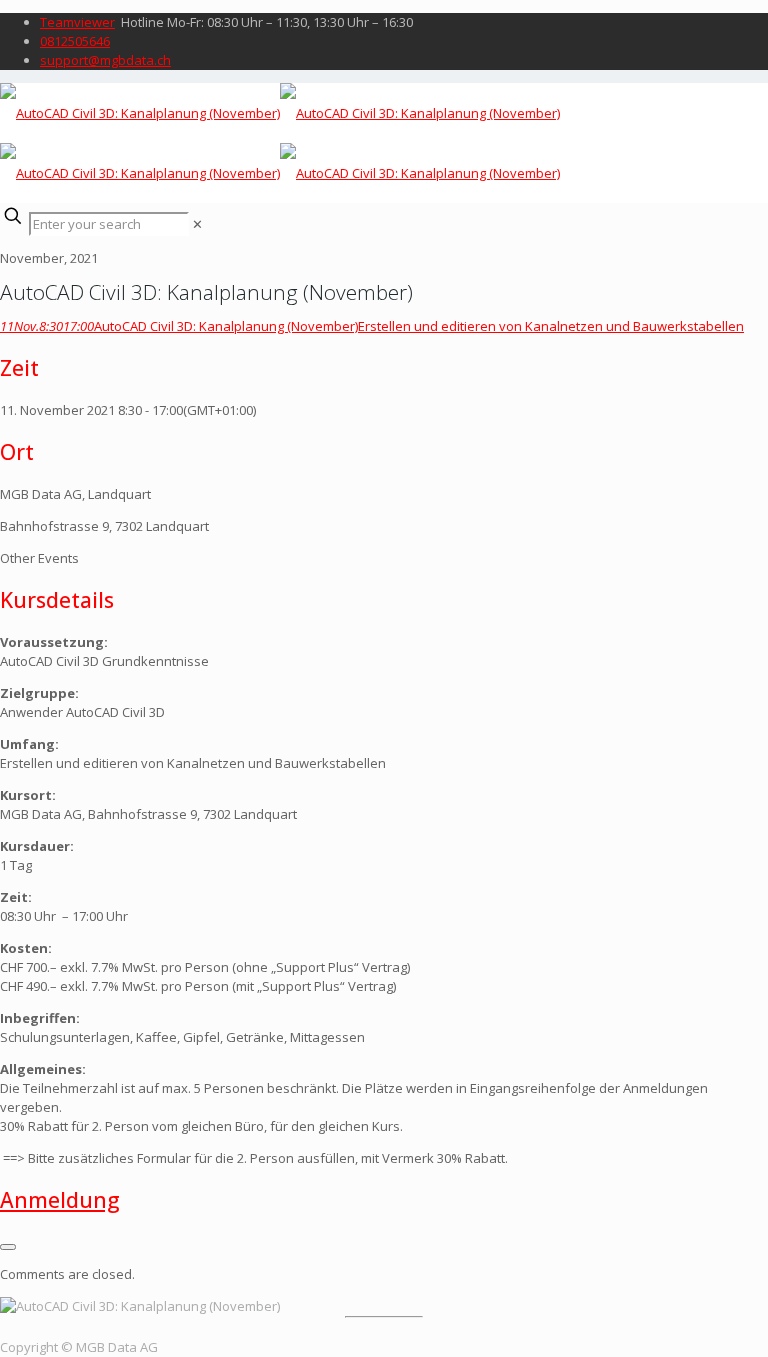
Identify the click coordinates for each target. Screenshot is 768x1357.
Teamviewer (77, 22)
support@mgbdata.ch (105, 60)
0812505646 (75, 41)
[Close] (8, 1247)
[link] (197, 224)
